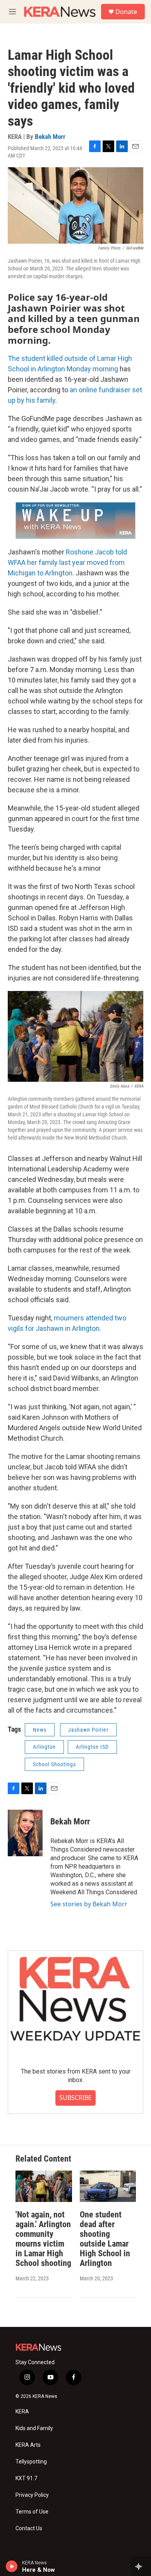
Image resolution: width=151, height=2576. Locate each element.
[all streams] (141, 2566)
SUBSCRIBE (75, 2098)
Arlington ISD (92, 1747)
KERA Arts (28, 2445)
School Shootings (54, 1764)
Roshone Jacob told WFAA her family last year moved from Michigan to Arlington (67, 562)
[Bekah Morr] (25, 1833)
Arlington (44, 1747)
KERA (22, 2412)
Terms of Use (32, 2512)
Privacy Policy (32, 2495)
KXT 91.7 (26, 2478)
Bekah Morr (50, 137)
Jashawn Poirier (88, 1730)
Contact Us (29, 2528)
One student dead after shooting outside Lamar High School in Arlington (105, 2239)
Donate (126, 12)
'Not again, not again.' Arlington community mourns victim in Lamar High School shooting (43, 2239)
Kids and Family (34, 2428)
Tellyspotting (31, 2462)
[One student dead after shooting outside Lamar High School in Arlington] (108, 2186)
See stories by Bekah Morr (89, 1904)
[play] (12, 2566)
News (40, 1730)
